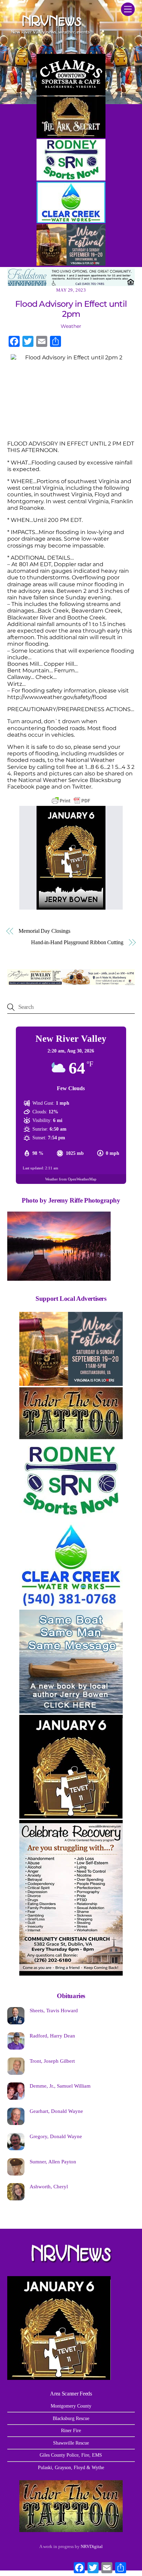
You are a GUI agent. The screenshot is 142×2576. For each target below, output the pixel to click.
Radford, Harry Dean (52, 2036)
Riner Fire (71, 2430)
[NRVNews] (50, 36)
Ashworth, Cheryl (49, 2186)
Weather (71, 326)
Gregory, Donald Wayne (56, 2136)
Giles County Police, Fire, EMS (71, 2455)
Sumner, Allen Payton (53, 2161)
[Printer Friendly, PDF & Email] (71, 801)
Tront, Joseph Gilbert (52, 2061)
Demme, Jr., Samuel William (60, 2086)
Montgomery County (71, 2406)
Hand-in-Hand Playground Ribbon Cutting (77, 942)
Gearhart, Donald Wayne (56, 2111)
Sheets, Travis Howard (54, 2010)
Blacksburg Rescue (71, 2418)
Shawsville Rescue (71, 2443)
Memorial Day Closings (44, 931)
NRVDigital (92, 2546)
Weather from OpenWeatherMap (71, 1179)
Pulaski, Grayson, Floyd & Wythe (71, 2467)
